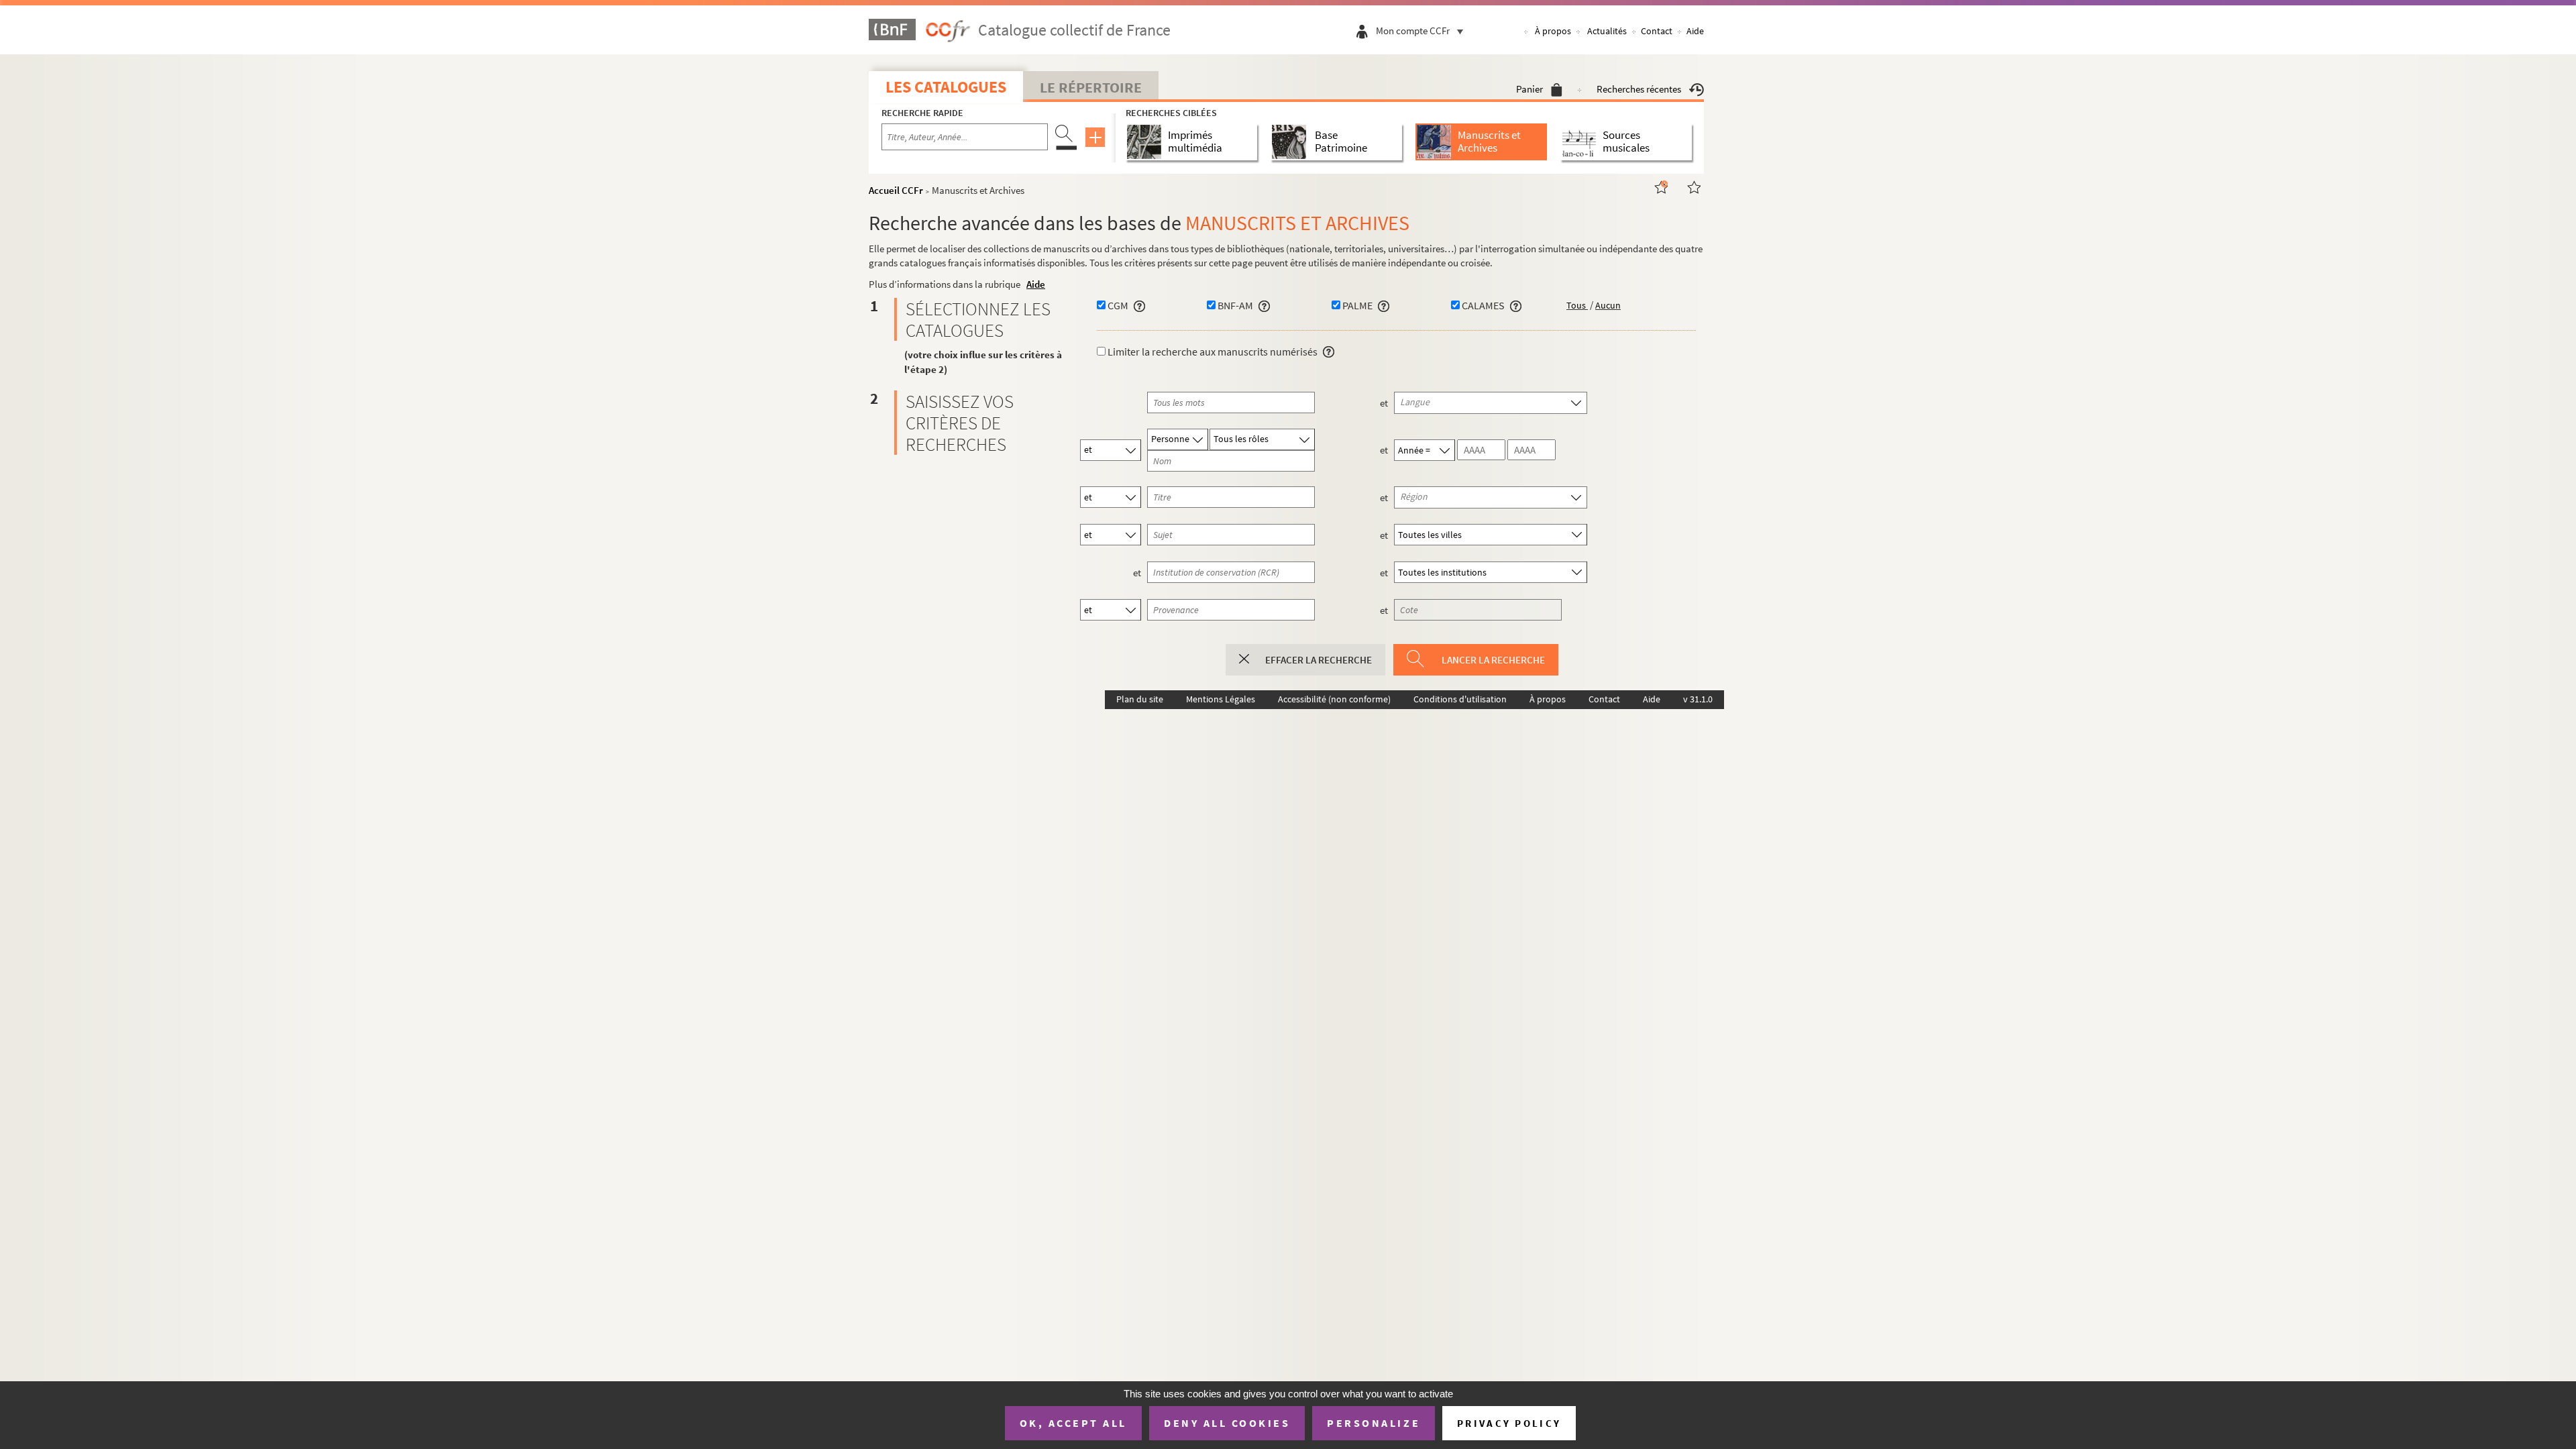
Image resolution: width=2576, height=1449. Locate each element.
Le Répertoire (1091, 87)
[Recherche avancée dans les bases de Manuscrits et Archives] (1437, 142)
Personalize (1374, 1423)
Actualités (1607, 31)
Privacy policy (1509, 1423)
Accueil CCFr (896, 190)
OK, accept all (1073, 1423)
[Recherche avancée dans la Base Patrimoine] (1292, 142)
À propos (1553, 31)
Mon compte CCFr (1413, 31)
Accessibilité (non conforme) (1334, 699)
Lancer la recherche (1493, 660)
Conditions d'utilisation (1460, 699)
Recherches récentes (1639, 89)
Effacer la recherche (1319, 660)
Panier (1529, 89)
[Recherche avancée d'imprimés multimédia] (1147, 142)
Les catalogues (946, 87)
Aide (1695, 31)
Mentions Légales (1221, 699)
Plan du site (1140, 699)
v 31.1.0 (1698, 699)
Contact (1657, 31)
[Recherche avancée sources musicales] (1581, 142)
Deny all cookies (1227, 1423)
